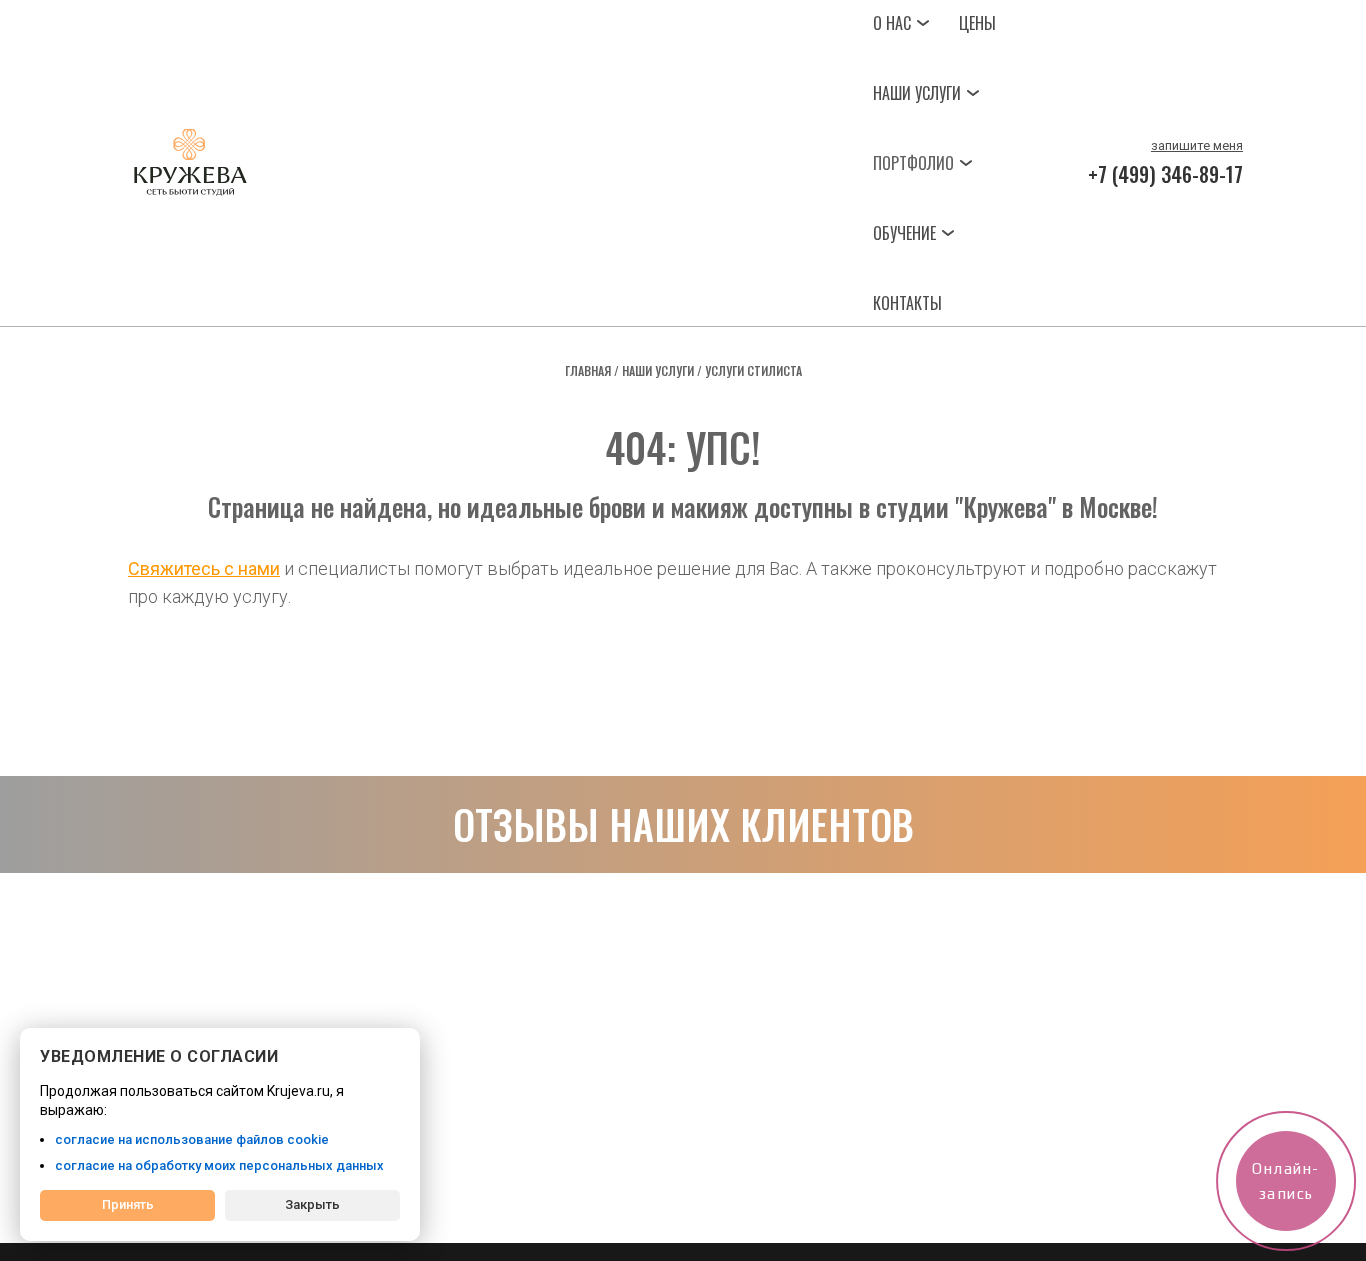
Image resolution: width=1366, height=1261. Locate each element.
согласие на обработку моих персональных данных (219, 1165)
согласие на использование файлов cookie (192, 1139)
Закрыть (312, 1204)
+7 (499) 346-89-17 (1165, 174)
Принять (128, 1204)
